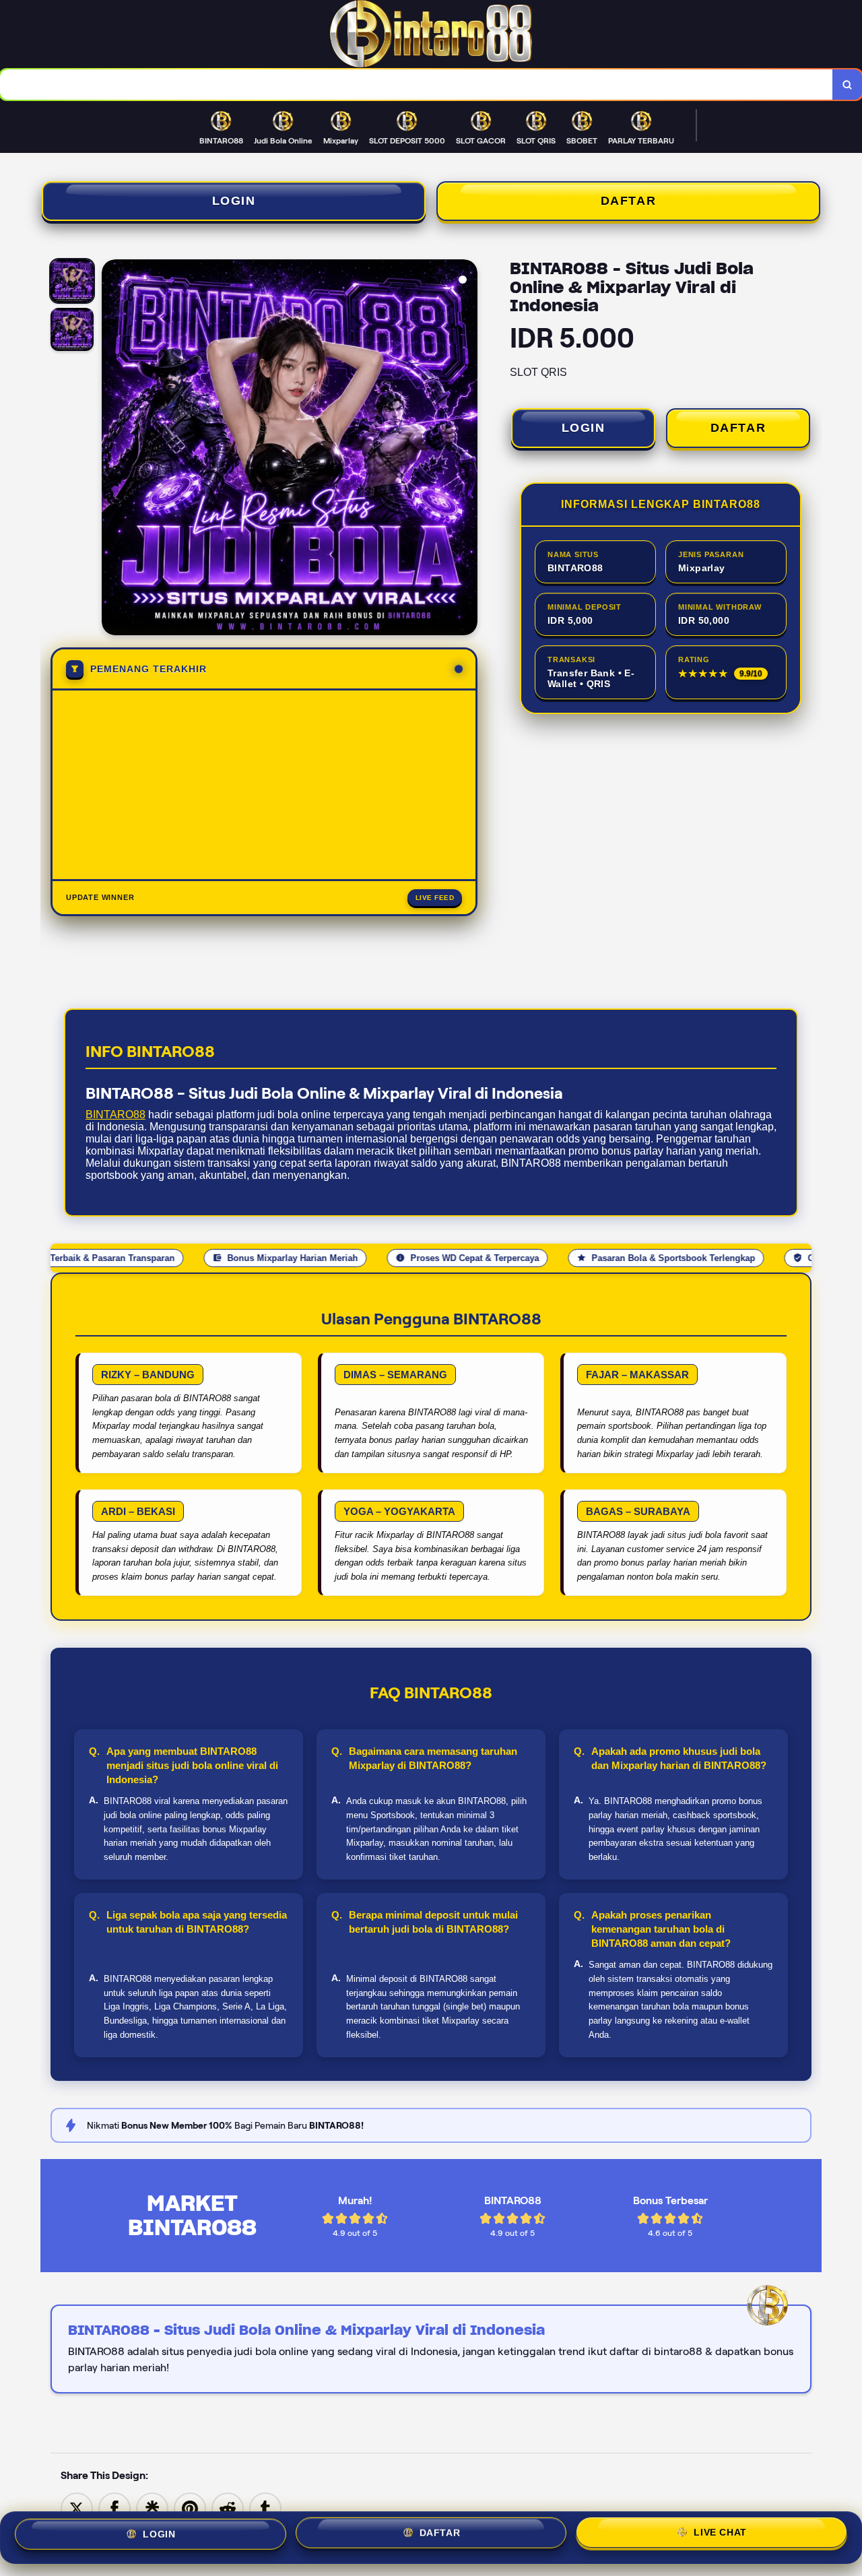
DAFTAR (629, 201)
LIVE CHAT (720, 2538)
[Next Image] (467, 449)
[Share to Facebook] (114, 2508)
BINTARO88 (115, 1115)
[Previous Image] (112, 449)
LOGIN (234, 201)
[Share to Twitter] (77, 2508)
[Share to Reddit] (228, 2508)
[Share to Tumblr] (265, 2508)
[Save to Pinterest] (190, 2508)
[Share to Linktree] (152, 2508)
